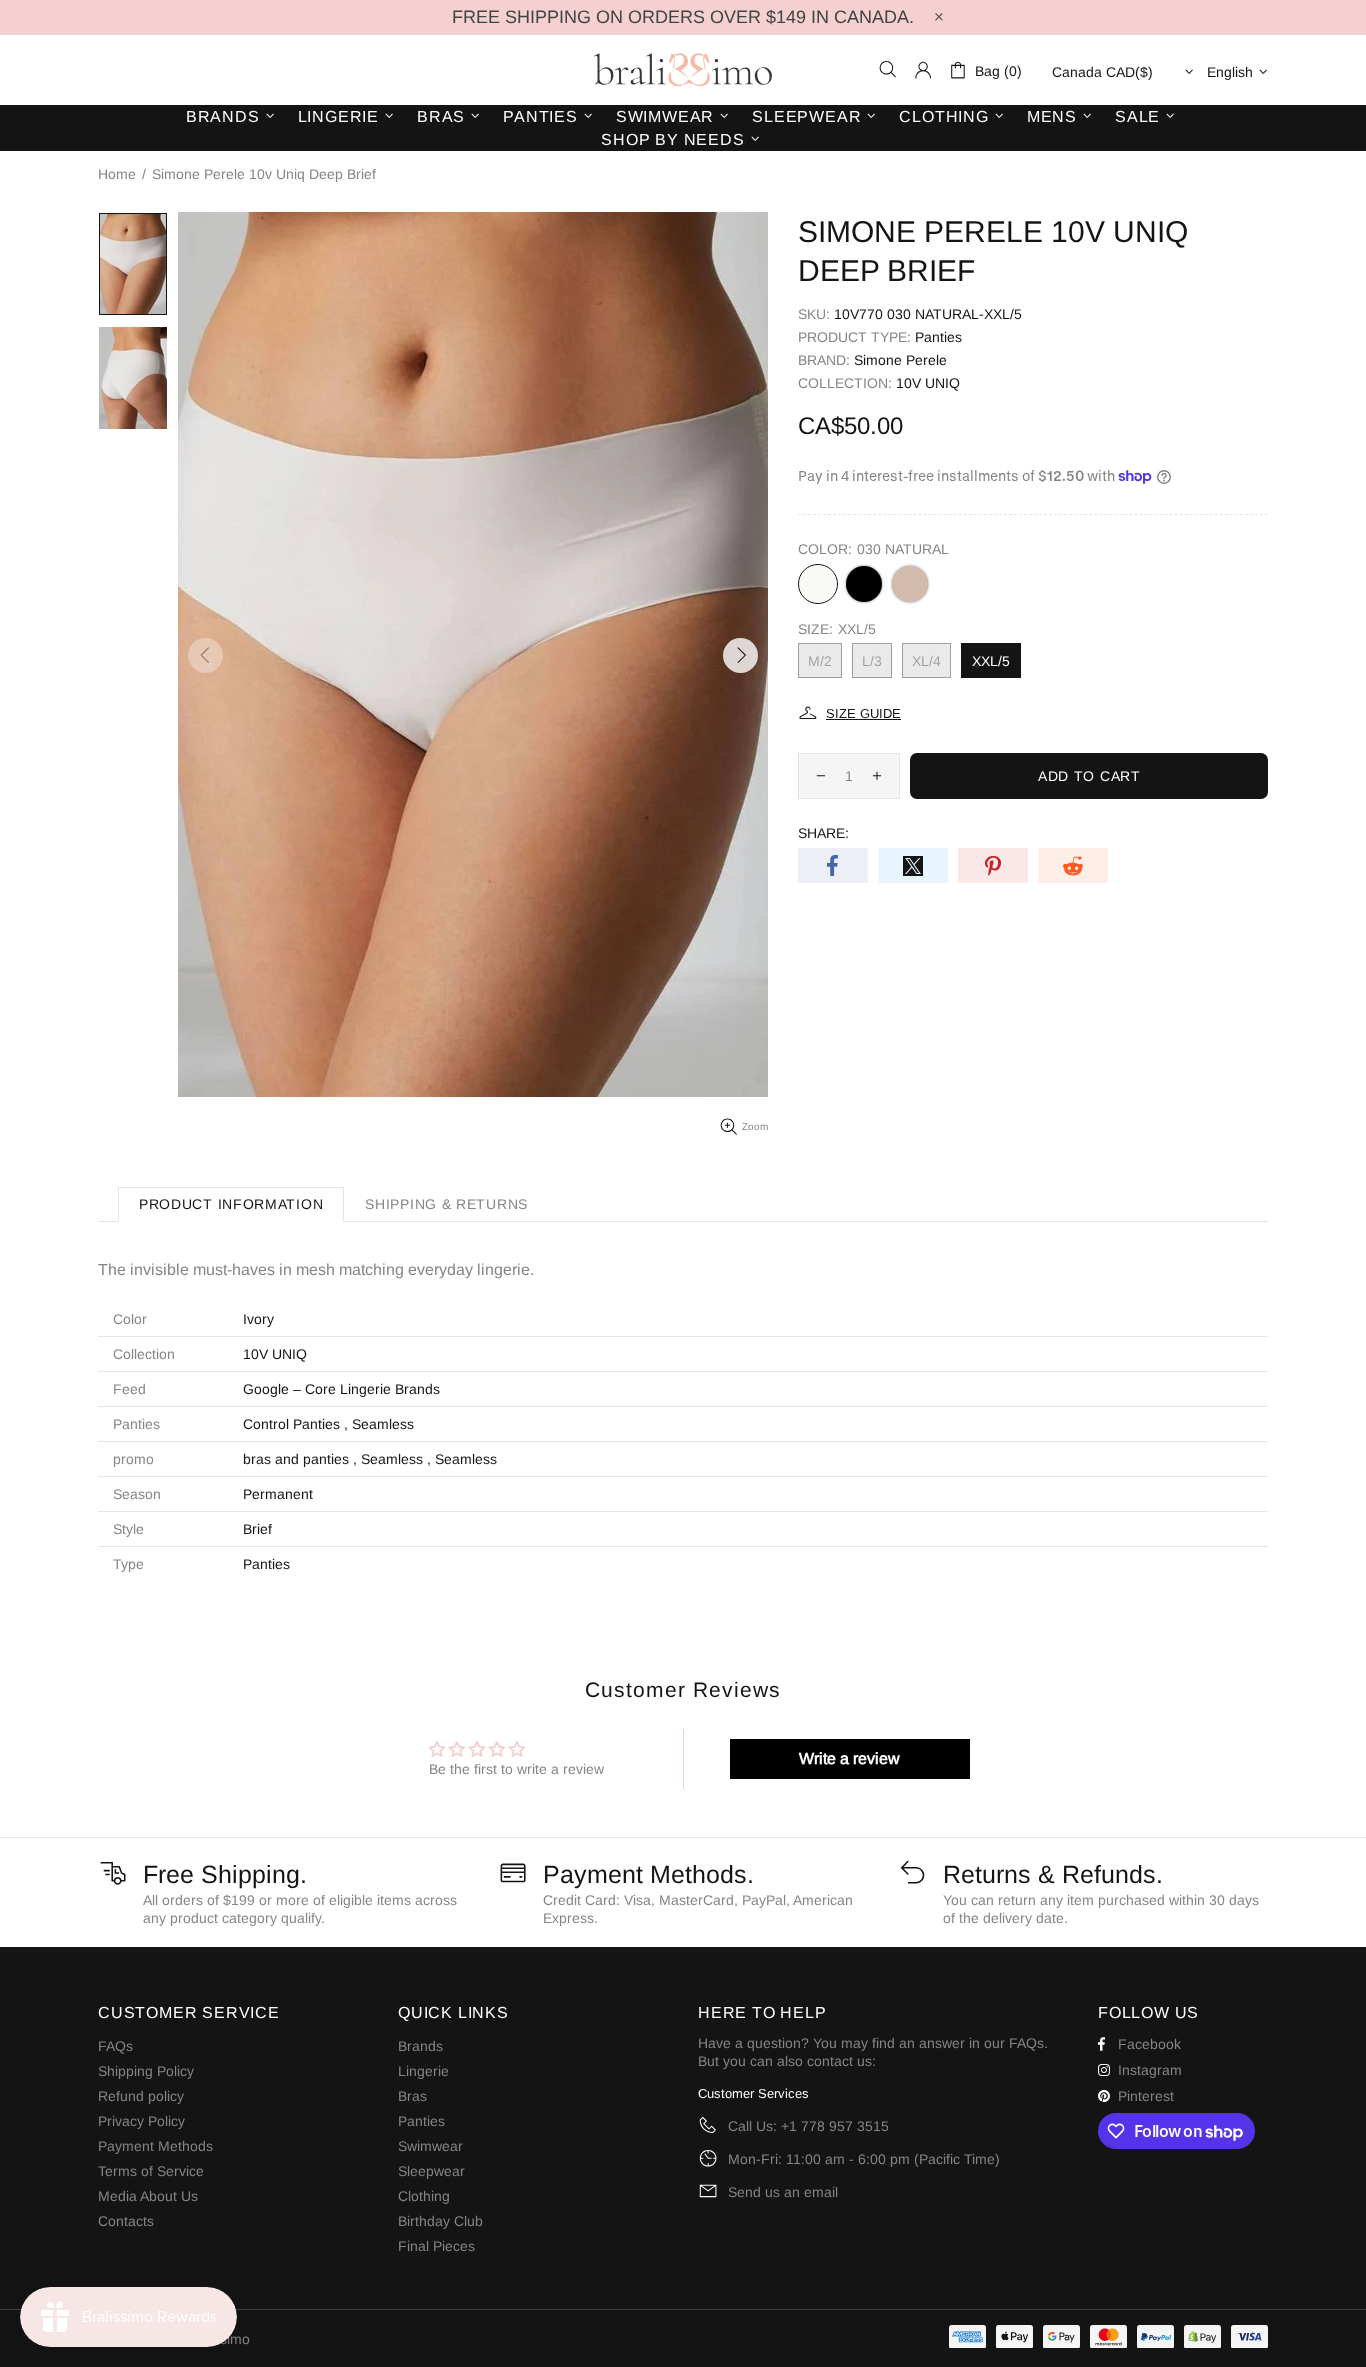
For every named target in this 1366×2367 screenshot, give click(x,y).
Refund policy (141, 2096)
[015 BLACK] (864, 584)
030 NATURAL (818, 584)
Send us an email (783, 2192)
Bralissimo (683, 70)
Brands (420, 2046)
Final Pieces (436, 2246)
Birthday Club (440, 2221)
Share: (823, 833)
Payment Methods (155, 2146)
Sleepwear (431, 2171)
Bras (412, 2096)
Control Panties (291, 1424)
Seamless (383, 1424)
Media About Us (148, 2196)
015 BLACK (864, 584)
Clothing (424, 2196)
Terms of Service (151, 2171)
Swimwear (430, 2146)
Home (117, 174)
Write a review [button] (849, 1758)
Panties (938, 337)
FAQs (115, 2046)
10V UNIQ (928, 383)
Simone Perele (900, 360)
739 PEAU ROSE (910, 584)
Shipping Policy (146, 2071)
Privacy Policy (141, 2121)
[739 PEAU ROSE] (910, 584)
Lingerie (423, 2071)
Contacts (126, 2221)
